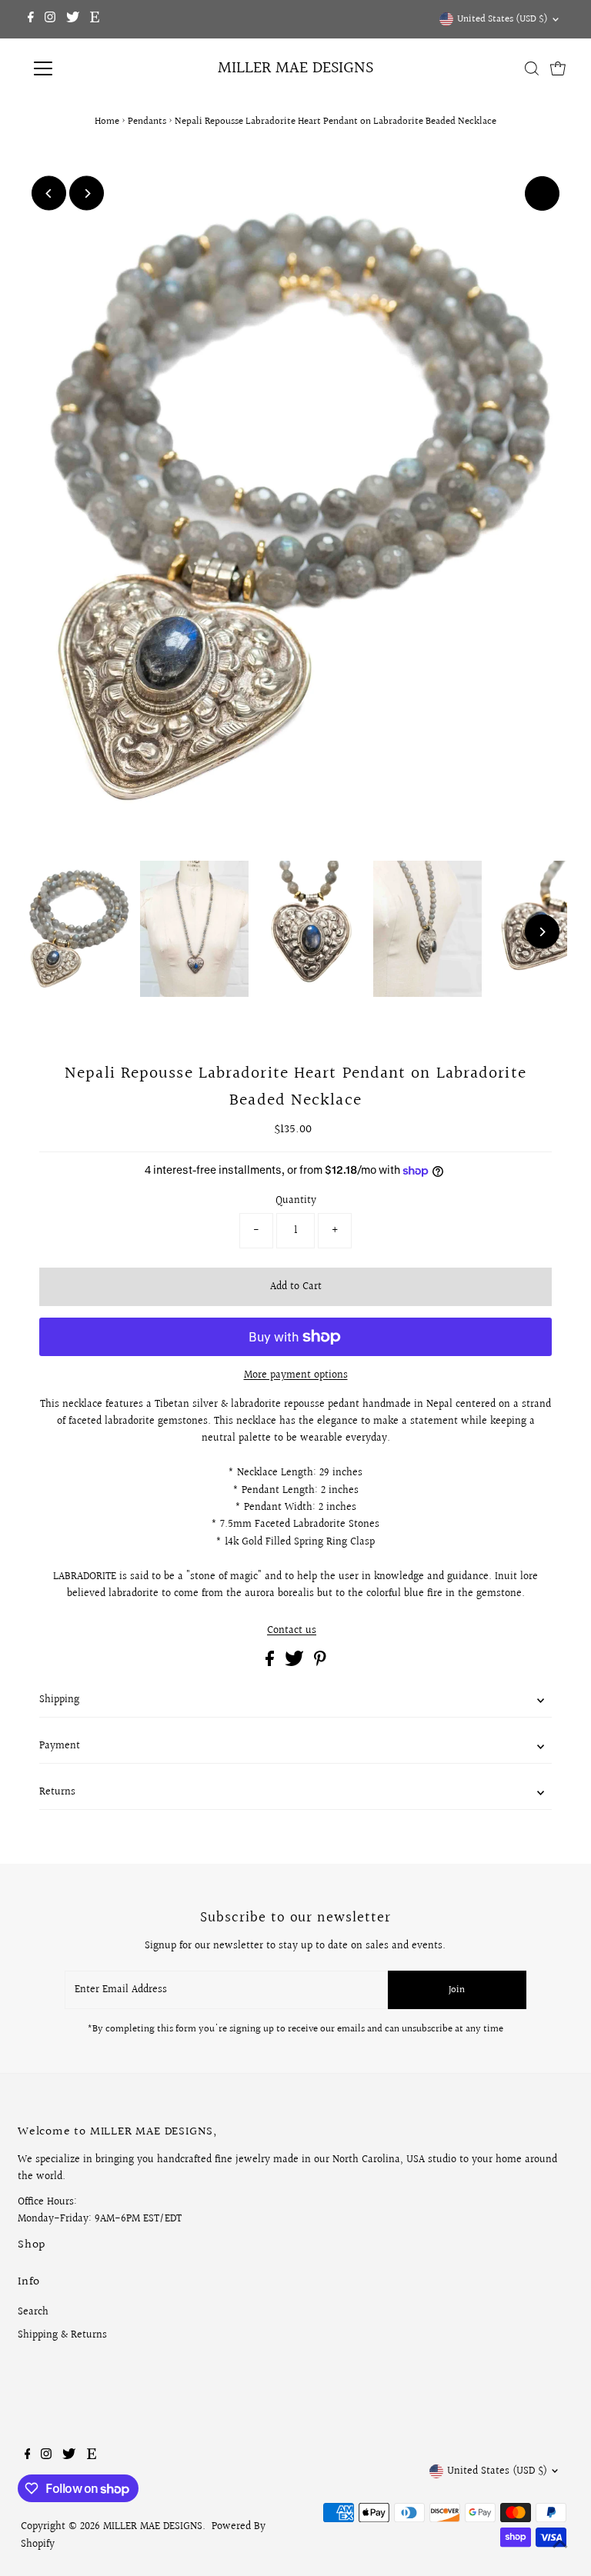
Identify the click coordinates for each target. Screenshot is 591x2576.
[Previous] (49, 193)
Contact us (292, 1631)
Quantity (296, 1201)
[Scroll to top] (560, 2545)
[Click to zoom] (542, 193)
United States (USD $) (503, 19)
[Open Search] (532, 68)
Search (33, 2312)
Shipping (59, 1700)
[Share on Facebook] (271, 1663)
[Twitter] (73, 19)
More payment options (296, 1375)
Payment (60, 1746)
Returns (57, 1792)
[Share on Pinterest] (320, 1663)
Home (107, 122)
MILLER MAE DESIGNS (295, 68)
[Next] (87, 193)
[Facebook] (31, 19)
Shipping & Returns (62, 2335)
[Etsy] (95, 19)
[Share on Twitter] (296, 1663)
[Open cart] (558, 68)
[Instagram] (50, 19)
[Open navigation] (88, 68)
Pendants (147, 122)
